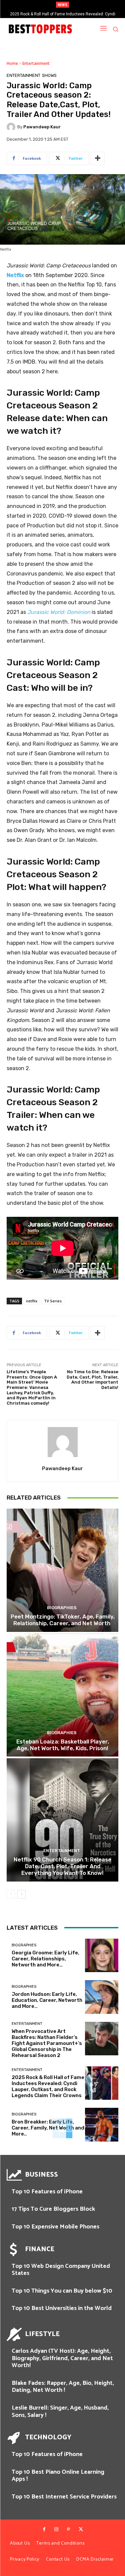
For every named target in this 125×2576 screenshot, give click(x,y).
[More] (98, 158)
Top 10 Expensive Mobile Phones (55, 2227)
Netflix (15, 275)
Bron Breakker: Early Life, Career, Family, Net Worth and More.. (48, 2128)
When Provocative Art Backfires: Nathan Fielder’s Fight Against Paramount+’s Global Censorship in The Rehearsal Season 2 (47, 2043)
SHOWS (49, 75)
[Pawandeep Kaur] (12, 127)
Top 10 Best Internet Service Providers (64, 2497)
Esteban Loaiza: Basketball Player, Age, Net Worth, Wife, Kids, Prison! (63, 1745)
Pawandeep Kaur (42, 127)
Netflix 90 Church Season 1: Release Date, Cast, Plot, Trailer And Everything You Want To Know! (62, 1866)
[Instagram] (56, 2530)
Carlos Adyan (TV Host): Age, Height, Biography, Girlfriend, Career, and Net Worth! (62, 2358)
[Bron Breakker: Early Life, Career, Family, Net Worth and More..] (102, 2125)
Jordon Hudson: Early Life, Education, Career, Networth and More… (47, 2000)
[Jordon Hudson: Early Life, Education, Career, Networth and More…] (102, 1997)
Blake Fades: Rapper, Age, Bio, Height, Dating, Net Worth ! (63, 2387)
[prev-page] (11, 1894)
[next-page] (21, 1894)
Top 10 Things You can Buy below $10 (62, 2291)
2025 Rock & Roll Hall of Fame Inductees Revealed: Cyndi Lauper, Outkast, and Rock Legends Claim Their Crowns (48, 2086)
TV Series (53, 1301)
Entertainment (36, 63)
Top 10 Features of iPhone (47, 2192)
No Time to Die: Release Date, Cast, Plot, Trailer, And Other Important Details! (92, 1380)
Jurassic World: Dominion (59, 612)
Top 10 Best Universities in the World (62, 2308)
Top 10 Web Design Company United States (61, 2270)
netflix (32, 1301)
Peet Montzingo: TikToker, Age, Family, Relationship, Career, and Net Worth (63, 1620)
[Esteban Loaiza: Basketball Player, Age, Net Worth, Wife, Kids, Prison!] (62, 1695)
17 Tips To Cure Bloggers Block (53, 2209)
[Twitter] (81, 2530)
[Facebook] (44, 2530)
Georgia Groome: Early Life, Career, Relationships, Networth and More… (45, 1959)
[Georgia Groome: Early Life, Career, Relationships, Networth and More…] (102, 1956)
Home (12, 63)
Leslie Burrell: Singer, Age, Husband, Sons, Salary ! (60, 2412)
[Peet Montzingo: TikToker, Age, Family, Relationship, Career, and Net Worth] (62, 1570)
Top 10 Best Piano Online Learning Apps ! (58, 2476)
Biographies (62, 1608)
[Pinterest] (69, 2530)
